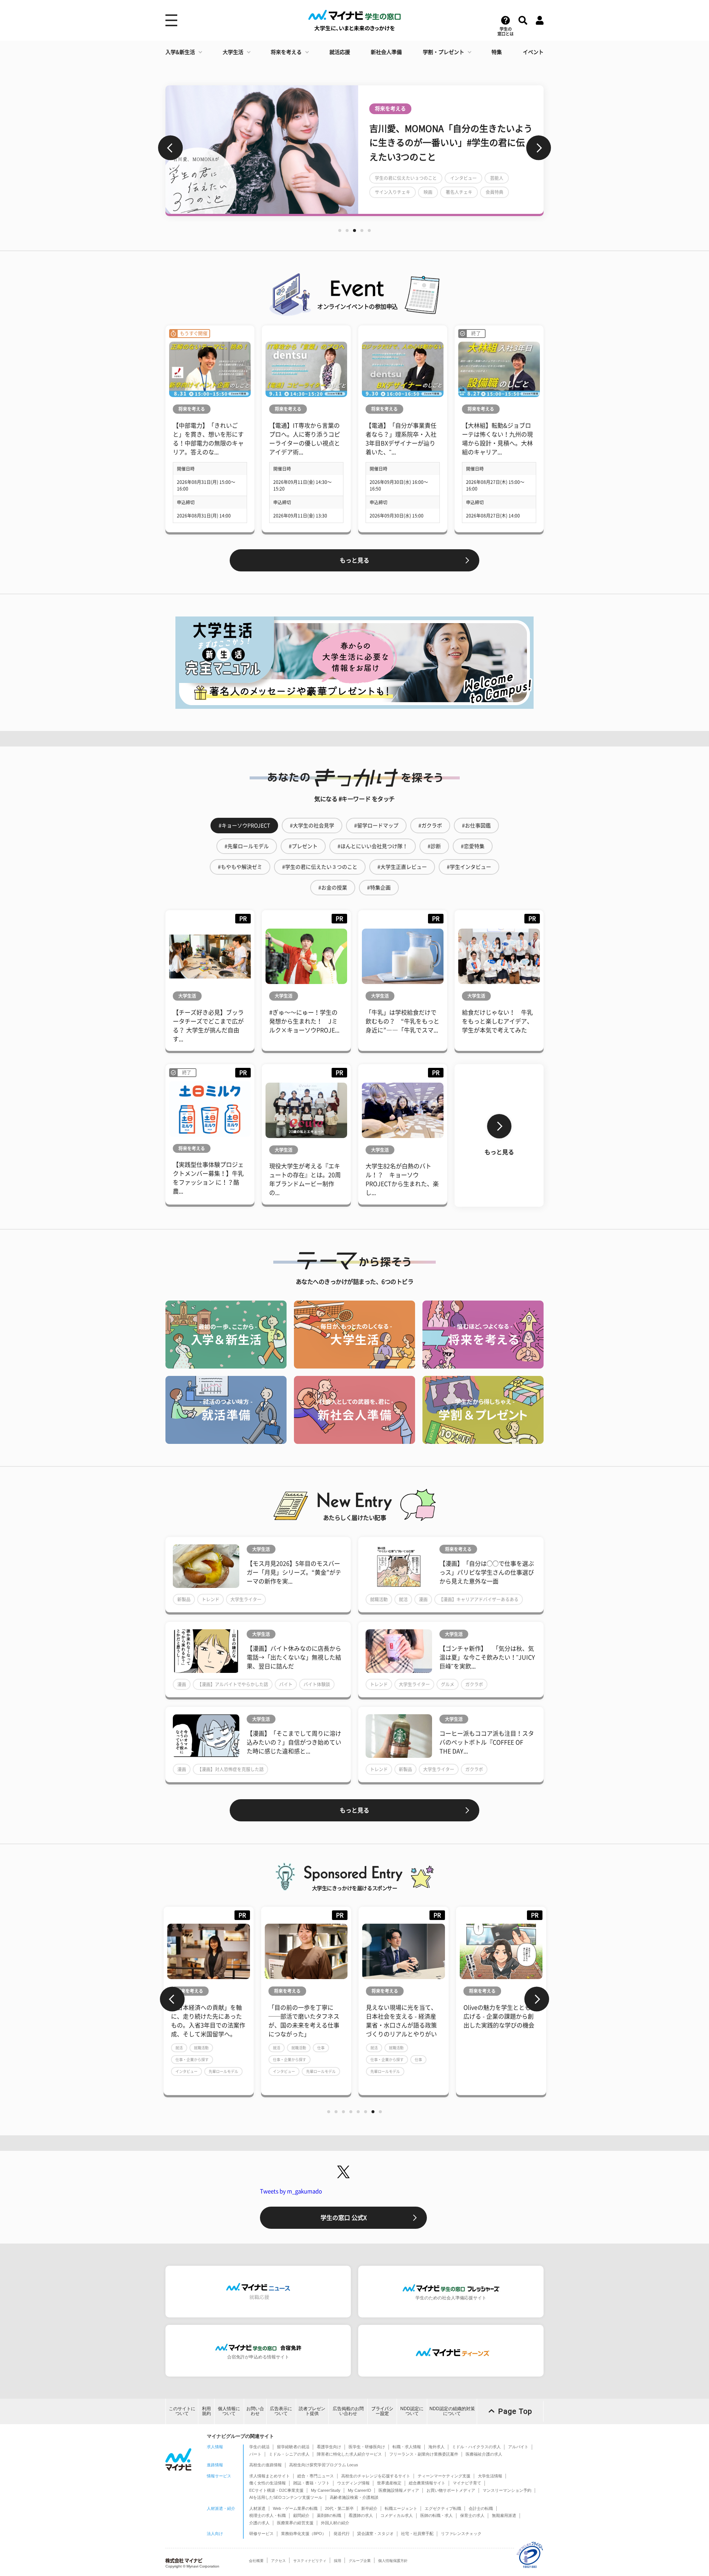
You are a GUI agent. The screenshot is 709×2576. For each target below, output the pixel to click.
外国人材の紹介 (335, 2523)
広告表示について (281, 2411)
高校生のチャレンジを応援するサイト (376, 2476)
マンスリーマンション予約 (507, 2490)
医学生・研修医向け (367, 2447)
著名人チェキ (459, 192)
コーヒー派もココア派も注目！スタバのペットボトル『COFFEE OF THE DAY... (487, 1742)
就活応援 (340, 52)
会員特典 (494, 192)
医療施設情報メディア (399, 2490)
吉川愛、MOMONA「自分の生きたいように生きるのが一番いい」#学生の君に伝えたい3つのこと (451, 143)
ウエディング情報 (353, 2483)
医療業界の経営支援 (295, 2523)
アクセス (278, 2561)
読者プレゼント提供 (312, 2411)
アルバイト (518, 2447)
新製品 (184, 1599)
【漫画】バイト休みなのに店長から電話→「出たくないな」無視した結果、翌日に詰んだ (294, 1657)
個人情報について (229, 2411)
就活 (403, 1599)
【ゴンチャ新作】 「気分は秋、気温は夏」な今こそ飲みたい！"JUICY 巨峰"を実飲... (487, 1657)
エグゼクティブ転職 (443, 2508)
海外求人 (436, 2447)
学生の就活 (259, 2447)
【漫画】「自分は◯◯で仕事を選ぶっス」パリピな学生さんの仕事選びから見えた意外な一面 (487, 1572)
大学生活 (233, 52)
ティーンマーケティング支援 (444, 2476)
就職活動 (379, 1599)
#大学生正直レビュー (402, 867)
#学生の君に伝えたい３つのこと (320, 867)
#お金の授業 (333, 888)
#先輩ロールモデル (247, 846)
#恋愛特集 (473, 846)
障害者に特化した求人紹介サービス (349, 2454)
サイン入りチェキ (393, 192)
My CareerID (359, 2490)
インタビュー (463, 178)
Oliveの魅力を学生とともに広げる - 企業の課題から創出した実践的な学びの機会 (403, 2016)
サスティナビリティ (310, 2561)
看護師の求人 (361, 2515)
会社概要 (256, 2561)
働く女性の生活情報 (268, 2483)
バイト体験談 (317, 1684)
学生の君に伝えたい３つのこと (406, 178)
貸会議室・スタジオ (375, 2534)
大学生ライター (246, 1599)
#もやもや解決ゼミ (240, 867)
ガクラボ (474, 1684)
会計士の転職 (481, 2508)
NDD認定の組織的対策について (452, 2411)
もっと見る (354, 560)
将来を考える (286, 52)
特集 (497, 52)
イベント (533, 52)
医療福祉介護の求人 (484, 2454)
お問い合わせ (255, 2411)
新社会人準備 (386, 52)
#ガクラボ (430, 826)
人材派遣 (257, 2508)
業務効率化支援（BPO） (304, 2534)
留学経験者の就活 (293, 2447)
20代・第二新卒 (339, 2508)
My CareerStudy (326, 2490)
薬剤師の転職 (329, 2515)
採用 (338, 2561)
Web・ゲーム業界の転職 (295, 2508)
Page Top (515, 2411)
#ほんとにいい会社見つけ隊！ (373, 846)
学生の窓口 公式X (344, 2218)
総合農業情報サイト (427, 2483)
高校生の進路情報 (266, 2465)
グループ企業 (360, 2561)
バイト (286, 1684)
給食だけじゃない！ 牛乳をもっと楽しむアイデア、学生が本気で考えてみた (497, 1021)
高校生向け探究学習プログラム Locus (324, 2465)
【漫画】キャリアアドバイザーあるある (479, 1599)
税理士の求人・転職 (268, 2515)
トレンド (210, 1599)
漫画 (423, 1599)
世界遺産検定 (389, 2483)
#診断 (434, 846)
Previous (170, 148)
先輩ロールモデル (223, 2071)
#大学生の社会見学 (312, 826)
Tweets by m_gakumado (291, 2191)
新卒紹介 (369, 2508)
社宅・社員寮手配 (417, 2534)
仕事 (223, 2048)
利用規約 (206, 2411)
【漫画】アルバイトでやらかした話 (233, 1684)
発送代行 (342, 2534)
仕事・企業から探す (192, 2060)
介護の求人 (259, 2523)
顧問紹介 (301, 2515)
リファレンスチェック (461, 2534)
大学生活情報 (490, 2476)
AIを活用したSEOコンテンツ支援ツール (286, 2497)
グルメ (448, 1684)
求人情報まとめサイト (270, 2476)
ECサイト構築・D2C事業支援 (276, 2490)
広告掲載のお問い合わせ (348, 2411)
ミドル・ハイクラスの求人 (476, 2447)
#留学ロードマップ (376, 826)
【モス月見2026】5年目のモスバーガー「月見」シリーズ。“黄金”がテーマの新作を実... (294, 1572)
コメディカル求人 (397, 2515)
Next (539, 148)
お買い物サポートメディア (451, 2490)
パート (255, 2454)
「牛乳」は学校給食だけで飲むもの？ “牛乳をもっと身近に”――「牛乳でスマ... (403, 1021)
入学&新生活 (180, 52)
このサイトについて (182, 2411)
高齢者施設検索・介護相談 (354, 2497)
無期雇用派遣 (504, 2515)
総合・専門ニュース (316, 2476)
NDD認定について (412, 2411)
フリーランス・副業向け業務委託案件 (424, 2454)
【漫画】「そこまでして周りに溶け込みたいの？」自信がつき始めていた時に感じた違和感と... (294, 1742)
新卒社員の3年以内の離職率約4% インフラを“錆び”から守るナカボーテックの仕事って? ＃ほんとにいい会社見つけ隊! (501, 2025)
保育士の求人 (472, 2515)
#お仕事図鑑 (476, 826)
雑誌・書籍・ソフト (311, 2483)
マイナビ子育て (467, 2483)
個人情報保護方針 (393, 2561)
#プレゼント (303, 846)
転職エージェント (401, 2508)
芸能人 (497, 178)
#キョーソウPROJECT (244, 826)
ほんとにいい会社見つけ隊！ (492, 2068)
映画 (428, 192)
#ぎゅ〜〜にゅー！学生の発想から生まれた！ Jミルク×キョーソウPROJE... (304, 1021)
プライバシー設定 (382, 2411)
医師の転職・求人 (436, 2515)
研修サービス (261, 2534)
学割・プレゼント (443, 52)
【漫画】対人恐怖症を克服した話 (230, 1769)
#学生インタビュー (469, 867)
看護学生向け (329, 2447)
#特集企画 (379, 888)
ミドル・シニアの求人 (289, 2454)
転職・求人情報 (407, 2447)
